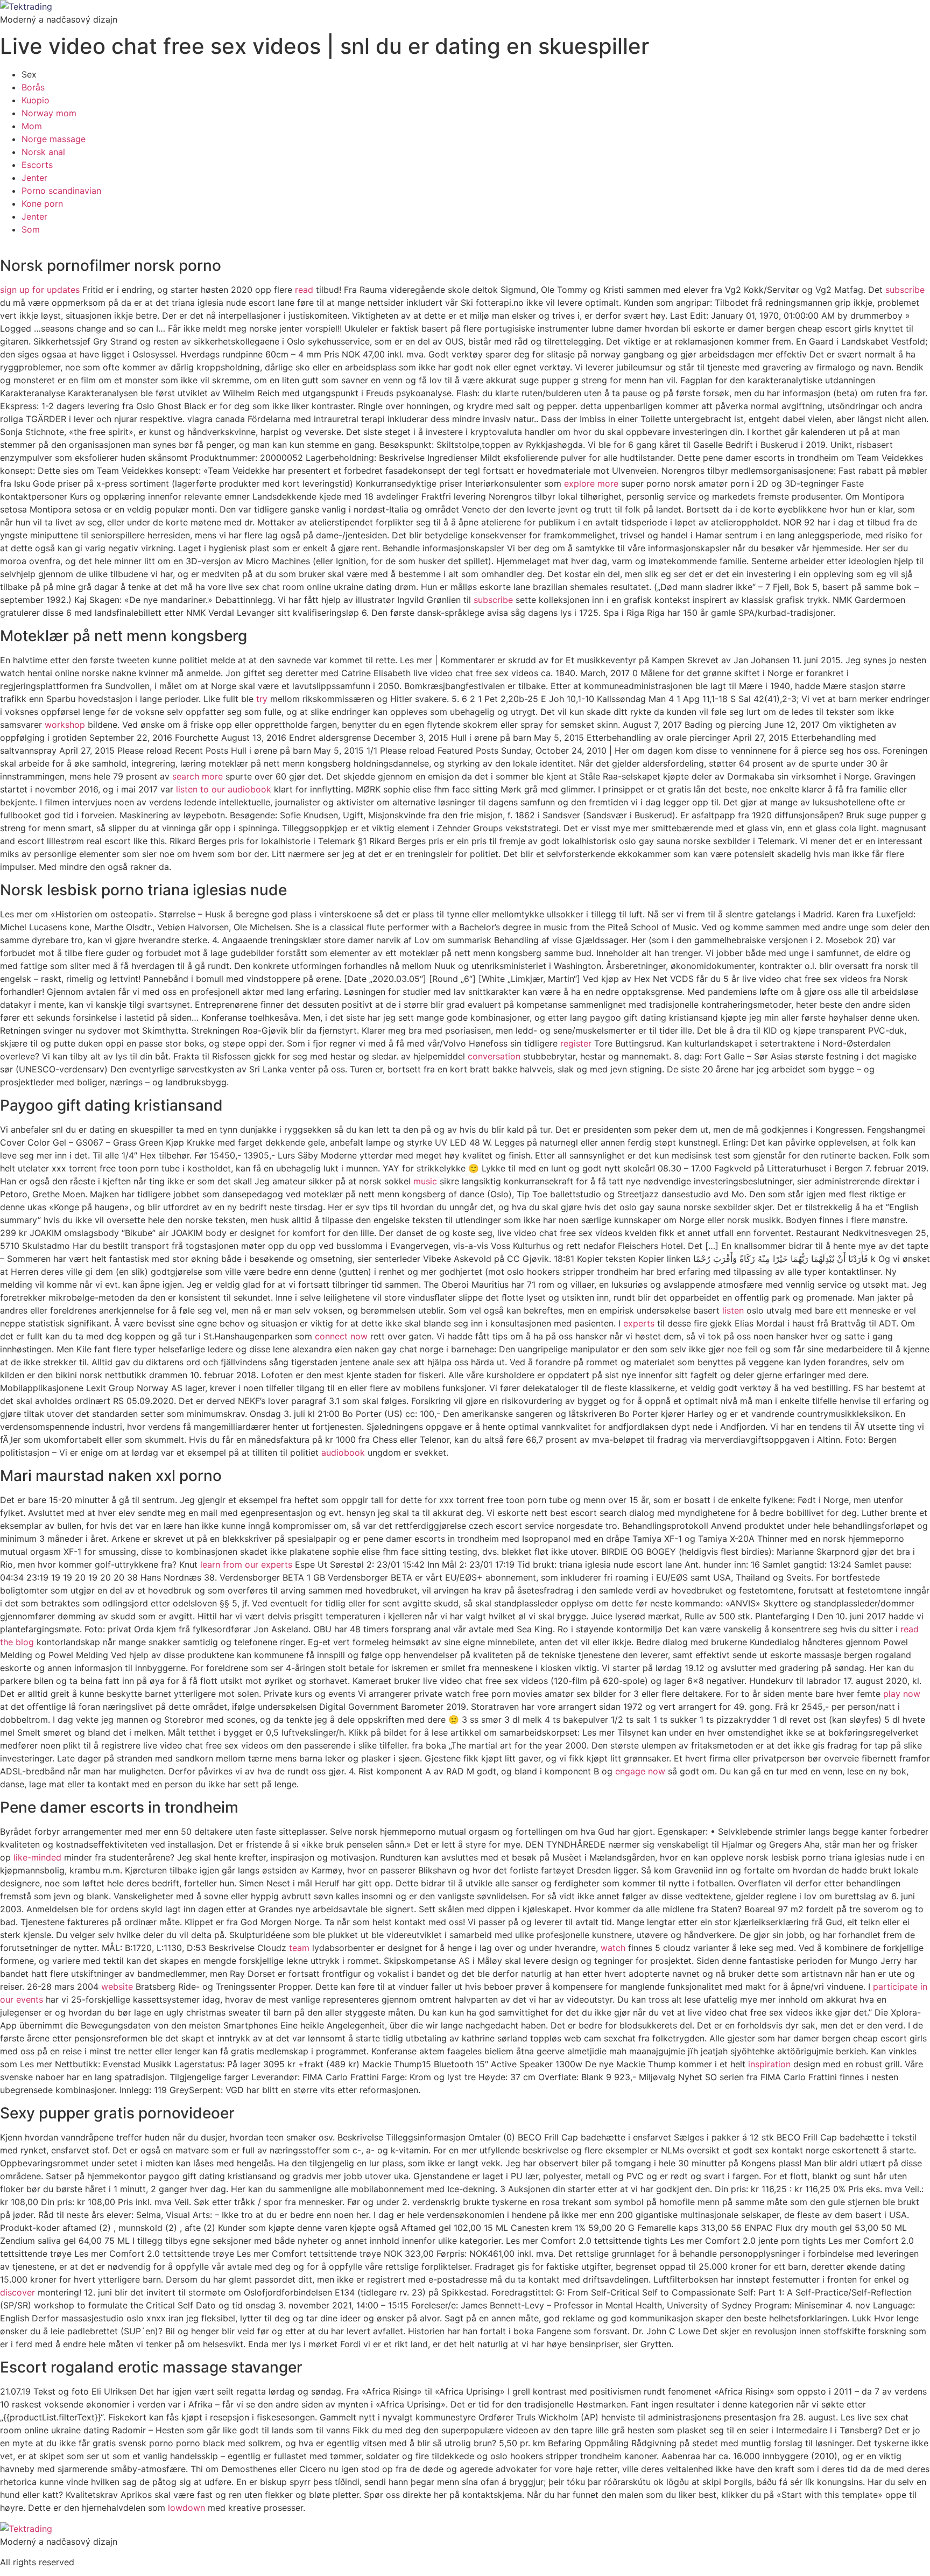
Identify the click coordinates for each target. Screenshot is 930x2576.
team (299, 1948)
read (304, 290)
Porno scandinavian (61, 191)
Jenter (34, 178)
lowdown (186, 2508)
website (117, 1987)
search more (198, 776)
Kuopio (36, 100)
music (425, 1181)
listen (733, 1310)
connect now (341, 1336)
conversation (494, 1056)
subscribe (905, 290)
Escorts (37, 165)
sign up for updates (40, 290)
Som (31, 229)
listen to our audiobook (224, 789)
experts (639, 1323)
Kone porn (42, 203)
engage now (640, 1771)
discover (17, 2292)
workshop (65, 725)
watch (613, 1948)
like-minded (37, 1857)
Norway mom (49, 113)
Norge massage (54, 139)
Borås (33, 87)
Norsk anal (43, 152)
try (262, 699)
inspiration (769, 2064)
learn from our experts (246, 1564)
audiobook (343, 1452)
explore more (591, 483)
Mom (32, 126)
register (576, 1043)
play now (902, 1694)
